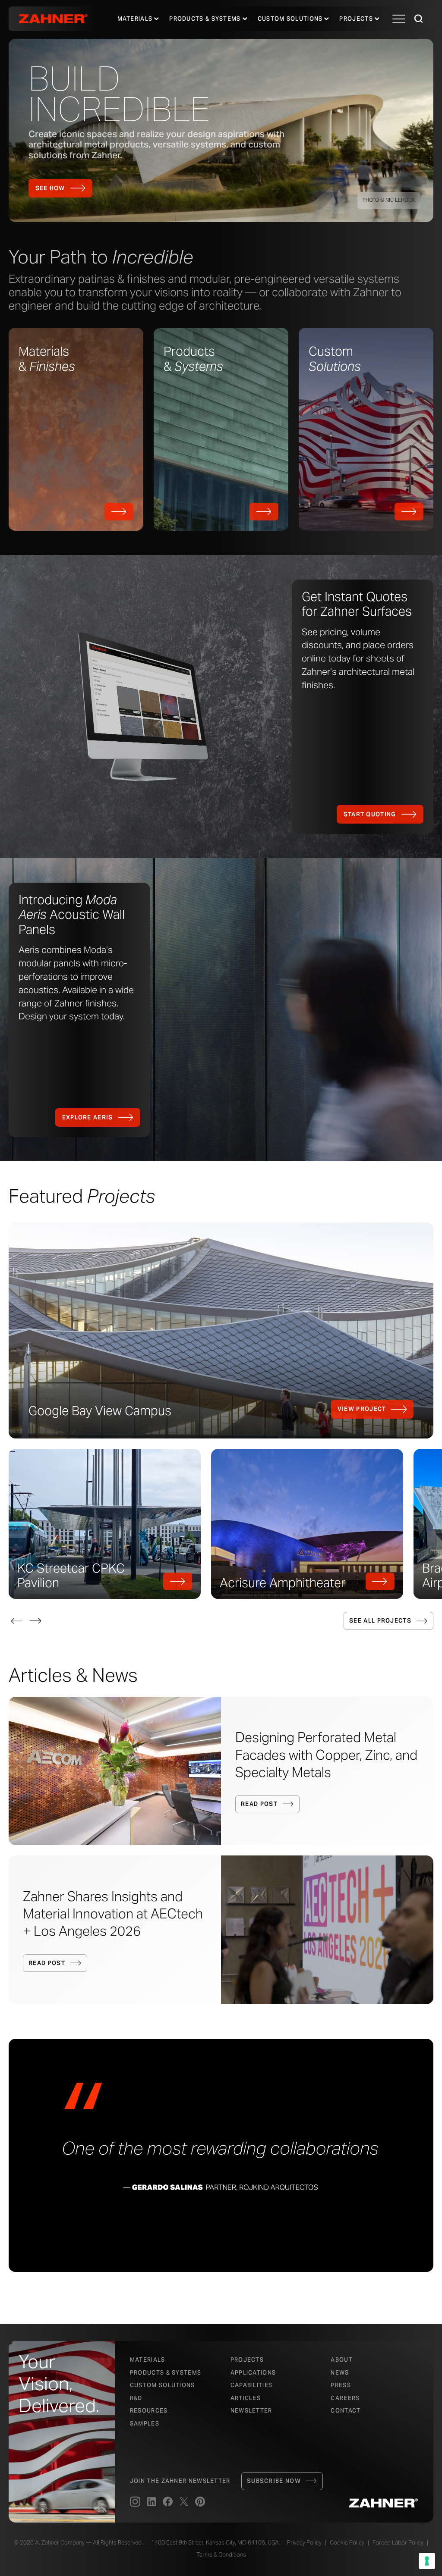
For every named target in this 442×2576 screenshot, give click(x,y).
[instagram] (135, 2502)
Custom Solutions (290, 19)
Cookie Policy (347, 2543)
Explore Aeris (88, 1117)
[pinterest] (200, 2502)
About (342, 2360)
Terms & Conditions (221, 2555)
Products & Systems (166, 2373)
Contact (346, 2411)
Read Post (259, 1804)
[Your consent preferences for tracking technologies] (427, 2561)
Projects (356, 19)
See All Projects (380, 1621)
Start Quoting (370, 814)
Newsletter (251, 2411)
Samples (145, 2424)
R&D (136, 2398)
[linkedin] (152, 2502)
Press (341, 2385)
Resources (149, 2411)
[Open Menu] (399, 19)
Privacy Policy (304, 2543)
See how (50, 188)
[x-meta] (184, 2502)
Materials (135, 19)
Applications (253, 2373)
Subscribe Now (274, 2481)
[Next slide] (35, 1621)
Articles (246, 2398)
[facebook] (168, 2502)
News (340, 2373)
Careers (345, 2398)
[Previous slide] (17, 1621)
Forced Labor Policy (398, 2543)
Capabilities (252, 2385)
